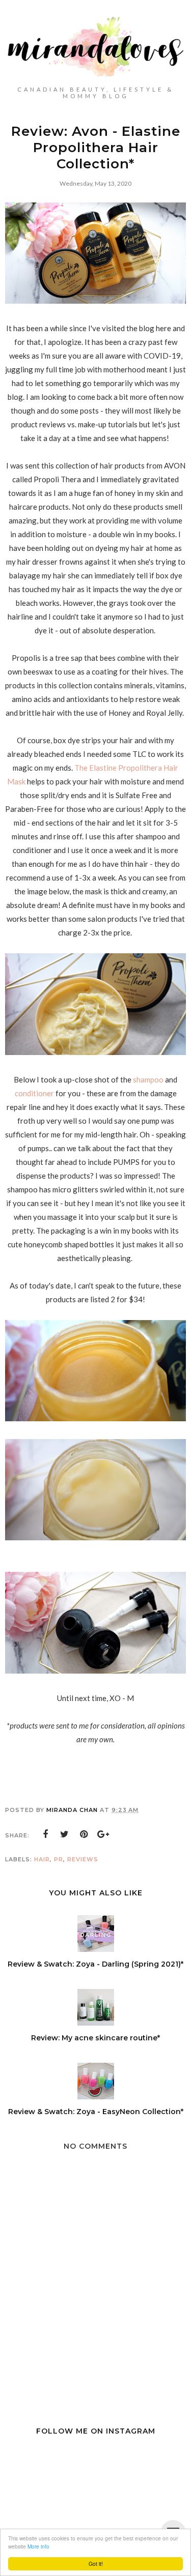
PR (59, 1859)
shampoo (149, 1079)
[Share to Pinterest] (84, 1834)
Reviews (83, 1859)
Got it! (96, 2564)
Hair (42, 1859)
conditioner (35, 1093)
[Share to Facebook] (45, 1834)
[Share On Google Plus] (103, 1834)
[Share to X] (65, 1834)
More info (38, 2546)
